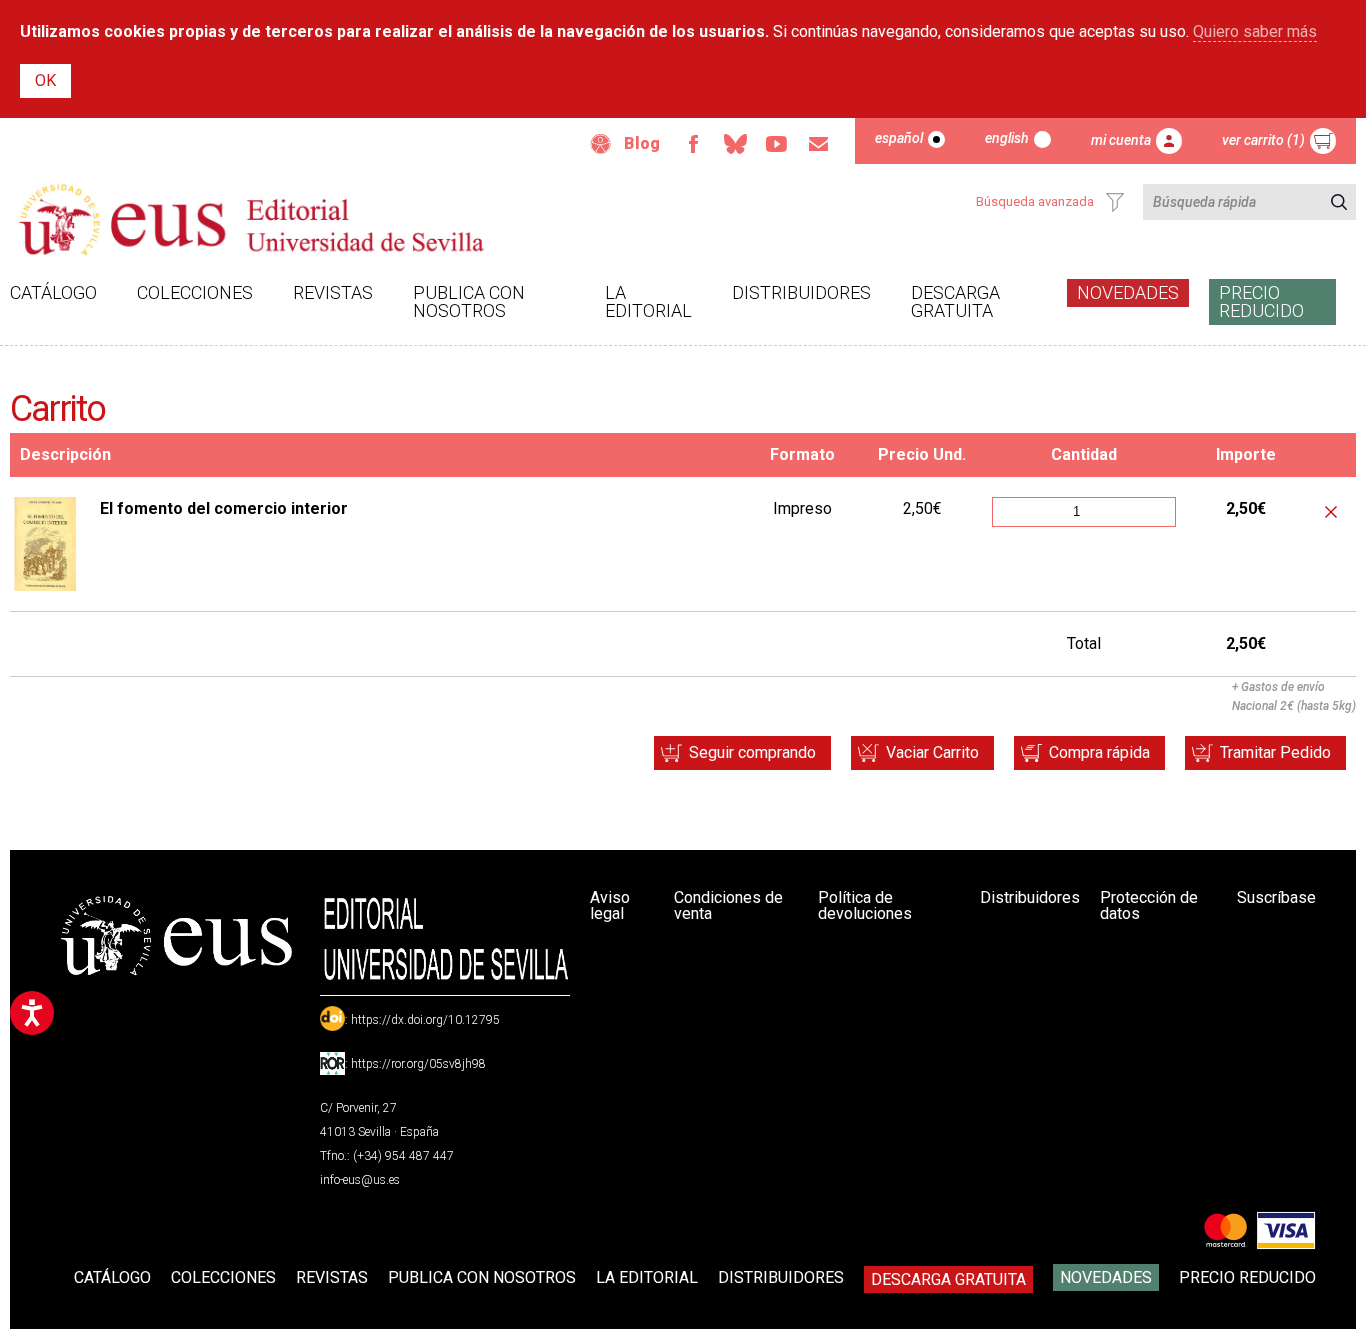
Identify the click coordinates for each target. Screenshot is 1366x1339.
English (1007, 138)
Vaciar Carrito (932, 752)
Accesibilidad (601, 144)
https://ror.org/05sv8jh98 (418, 1064)
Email (819, 144)
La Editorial (648, 301)
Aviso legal (610, 905)
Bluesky (735, 144)
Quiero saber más (1255, 31)
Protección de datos (1149, 905)
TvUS (777, 144)
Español (899, 138)
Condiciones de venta (728, 905)
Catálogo (53, 292)
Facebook (693, 144)
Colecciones (195, 292)
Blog (642, 143)
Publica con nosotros (469, 301)
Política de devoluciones (865, 905)
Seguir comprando (752, 752)
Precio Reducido (1261, 301)
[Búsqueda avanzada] (1115, 202)
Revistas (333, 292)
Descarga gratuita (955, 301)
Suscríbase (1276, 897)
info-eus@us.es (360, 1180)
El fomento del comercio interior (224, 508)
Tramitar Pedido (1275, 752)
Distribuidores (801, 292)
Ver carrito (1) (1263, 140)
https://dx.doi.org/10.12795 (425, 1020)
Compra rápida (1099, 752)
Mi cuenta (1121, 140)
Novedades (1128, 292)
